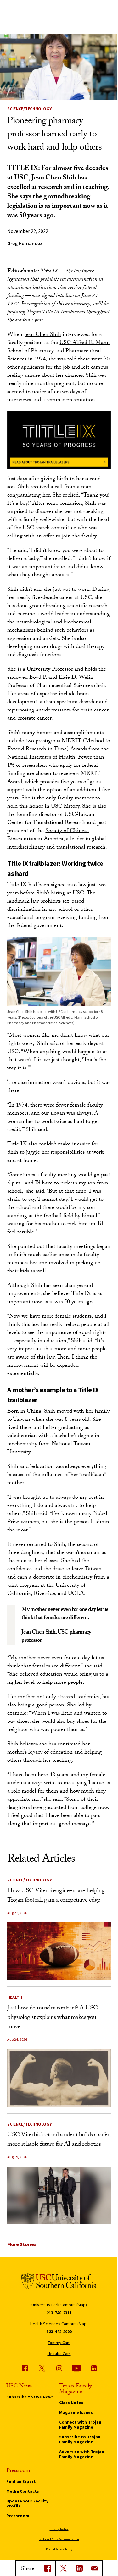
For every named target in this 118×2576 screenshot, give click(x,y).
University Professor (50, 670)
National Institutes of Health (41, 758)
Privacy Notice (59, 2529)
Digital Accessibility (59, 2549)
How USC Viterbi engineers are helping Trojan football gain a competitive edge (56, 1896)
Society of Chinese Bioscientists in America (48, 835)
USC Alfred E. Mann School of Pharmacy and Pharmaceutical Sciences (59, 352)
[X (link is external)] (63, 2568)
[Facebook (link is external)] (25, 2368)
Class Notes (71, 2403)
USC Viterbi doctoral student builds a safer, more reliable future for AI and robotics (59, 2140)
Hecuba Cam (59, 2354)
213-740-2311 (59, 2313)
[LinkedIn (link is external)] (79, 2568)
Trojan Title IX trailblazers (56, 313)
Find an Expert (21, 2481)
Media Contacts (23, 2491)
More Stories (22, 2244)
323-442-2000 (59, 2332)
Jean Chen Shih (42, 335)
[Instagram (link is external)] (59, 2368)
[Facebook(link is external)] (48, 2568)
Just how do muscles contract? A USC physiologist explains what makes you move (53, 2018)
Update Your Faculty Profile (27, 2503)
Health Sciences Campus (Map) (59, 2324)
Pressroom (18, 2516)
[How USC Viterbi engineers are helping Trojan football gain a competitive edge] (59, 1951)
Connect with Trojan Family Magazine (80, 2425)
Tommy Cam (59, 2343)
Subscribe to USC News (30, 2397)
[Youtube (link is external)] (76, 2368)
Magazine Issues (76, 2412)
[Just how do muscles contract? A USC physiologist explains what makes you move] (59, 2078)
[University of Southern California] (59, 2282)
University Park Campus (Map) (59, 2305)
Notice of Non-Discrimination (59, 2539)
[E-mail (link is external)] (95, 2568)
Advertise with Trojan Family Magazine (82, 2454)
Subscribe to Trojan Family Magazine (80, 2439)
